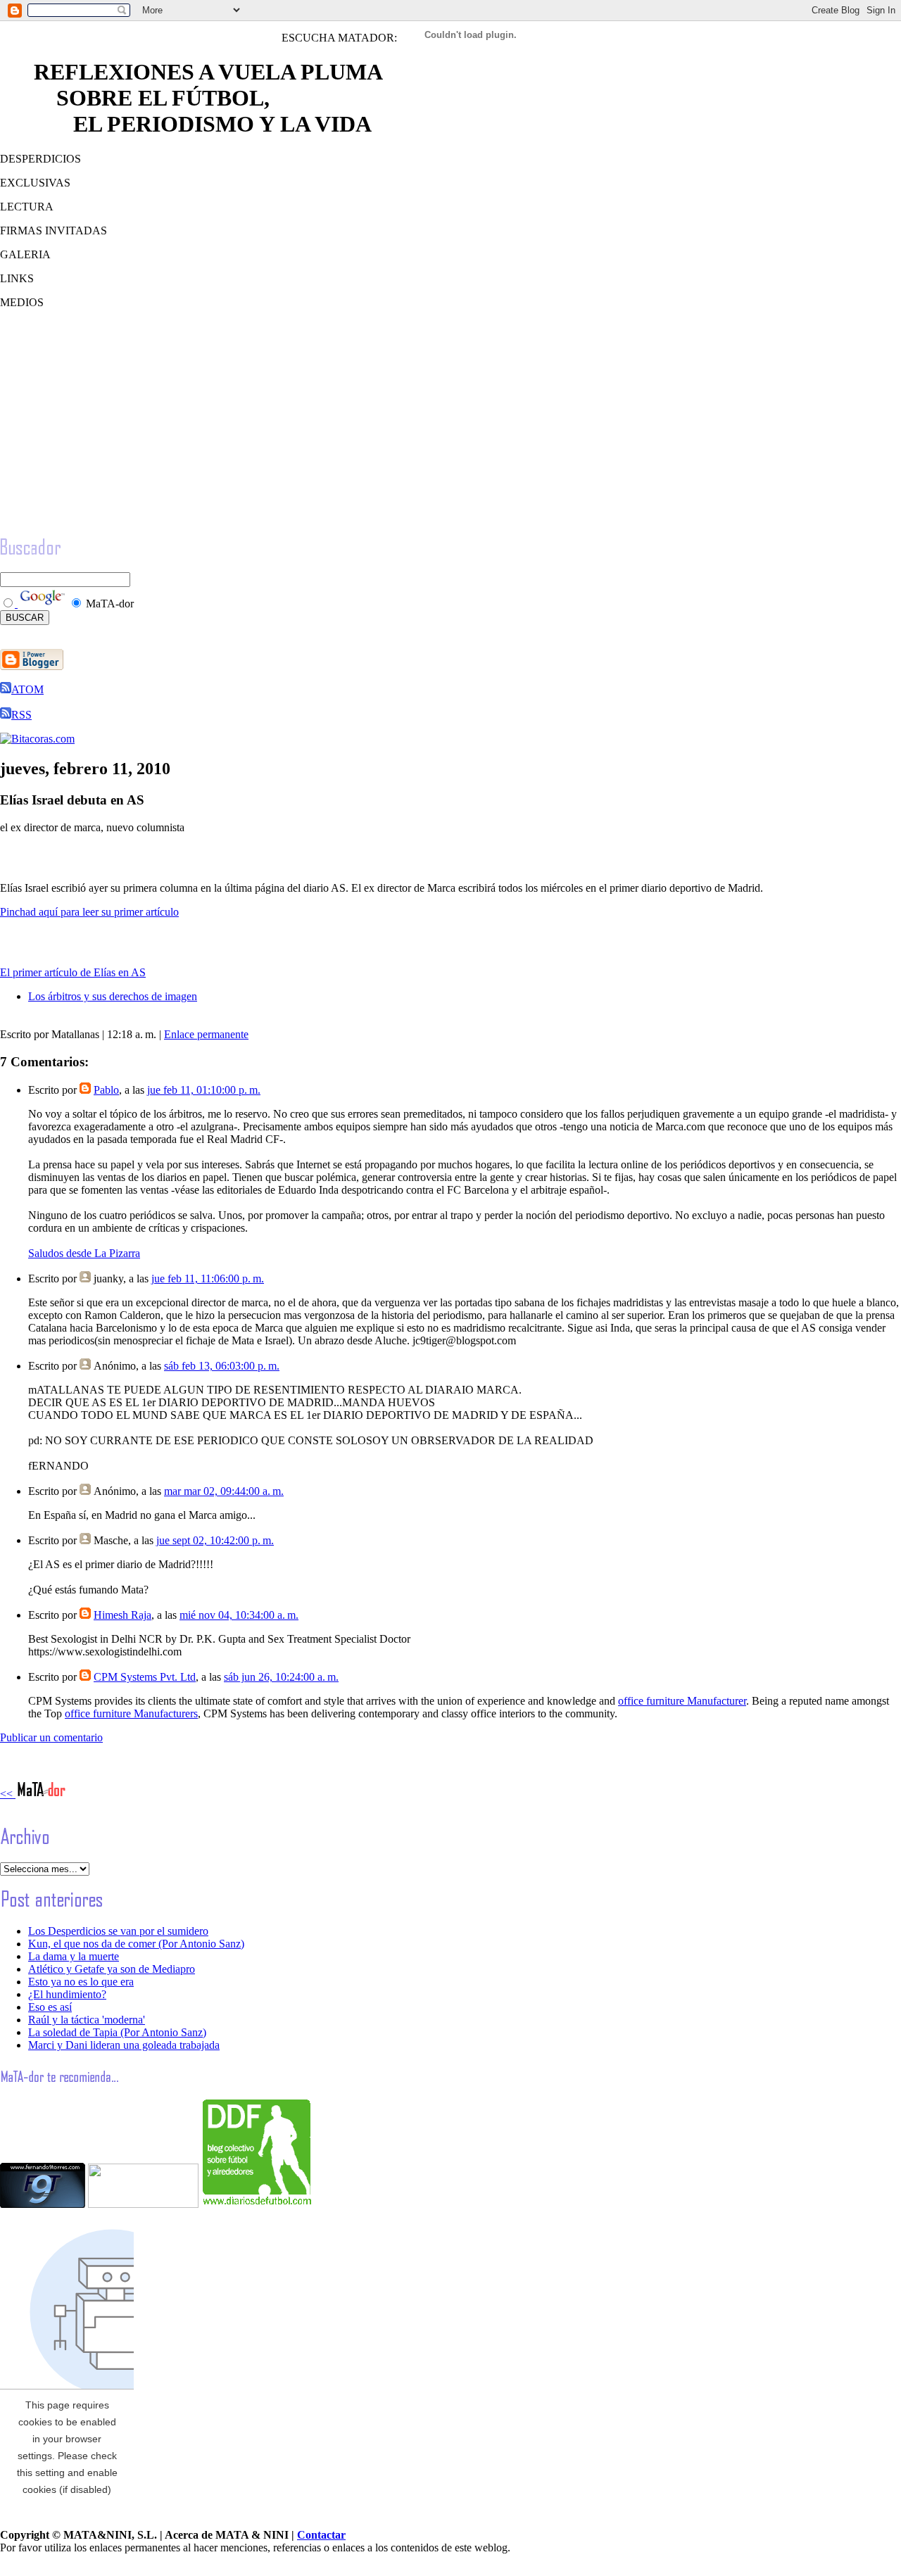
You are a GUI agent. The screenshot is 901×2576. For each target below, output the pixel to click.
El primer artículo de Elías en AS (73, 972)
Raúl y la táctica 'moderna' (87, 2020)
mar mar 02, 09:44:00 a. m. (224, 1491)
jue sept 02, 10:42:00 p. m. (215, 1540)
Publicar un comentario (51, 1737)
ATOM (27, 689)
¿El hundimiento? (67, 1994)
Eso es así (50, 2007)
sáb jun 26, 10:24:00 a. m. (281, 1677)
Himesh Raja (122, 1615)
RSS (21, 715)
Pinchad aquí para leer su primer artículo (89, 912)
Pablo (106, 1090)
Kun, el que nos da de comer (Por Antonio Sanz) (136, 1944)
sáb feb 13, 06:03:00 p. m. (222, 1366)
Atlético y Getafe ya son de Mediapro (112, 1969)
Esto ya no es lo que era (81, 1982)
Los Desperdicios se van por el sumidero (118, 1931)
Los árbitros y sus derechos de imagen (113, 996)
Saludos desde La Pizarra (84, 1253)
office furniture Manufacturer (682, 1701)
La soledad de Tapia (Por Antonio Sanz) (117, 2032)
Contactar (321, 2535)
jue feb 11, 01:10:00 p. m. (204, 1090)
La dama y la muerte (74, 1956)
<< (8, 1794)
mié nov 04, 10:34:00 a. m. (239, 1615)
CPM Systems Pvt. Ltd (145, 1677)
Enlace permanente (206, 1034)
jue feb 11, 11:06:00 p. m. (208, 1278)
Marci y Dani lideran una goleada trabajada (124, 2045)
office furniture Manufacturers (131, 1713)
